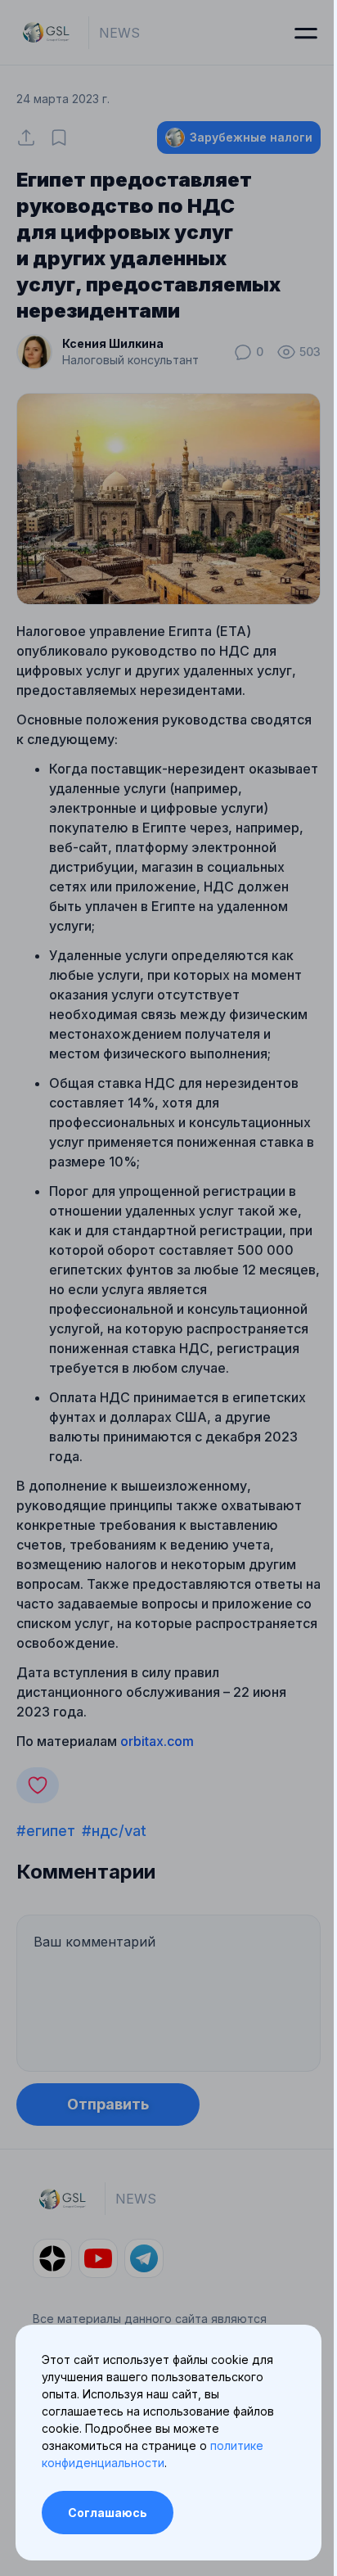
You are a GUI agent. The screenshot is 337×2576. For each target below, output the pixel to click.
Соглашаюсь (108, 2513)
